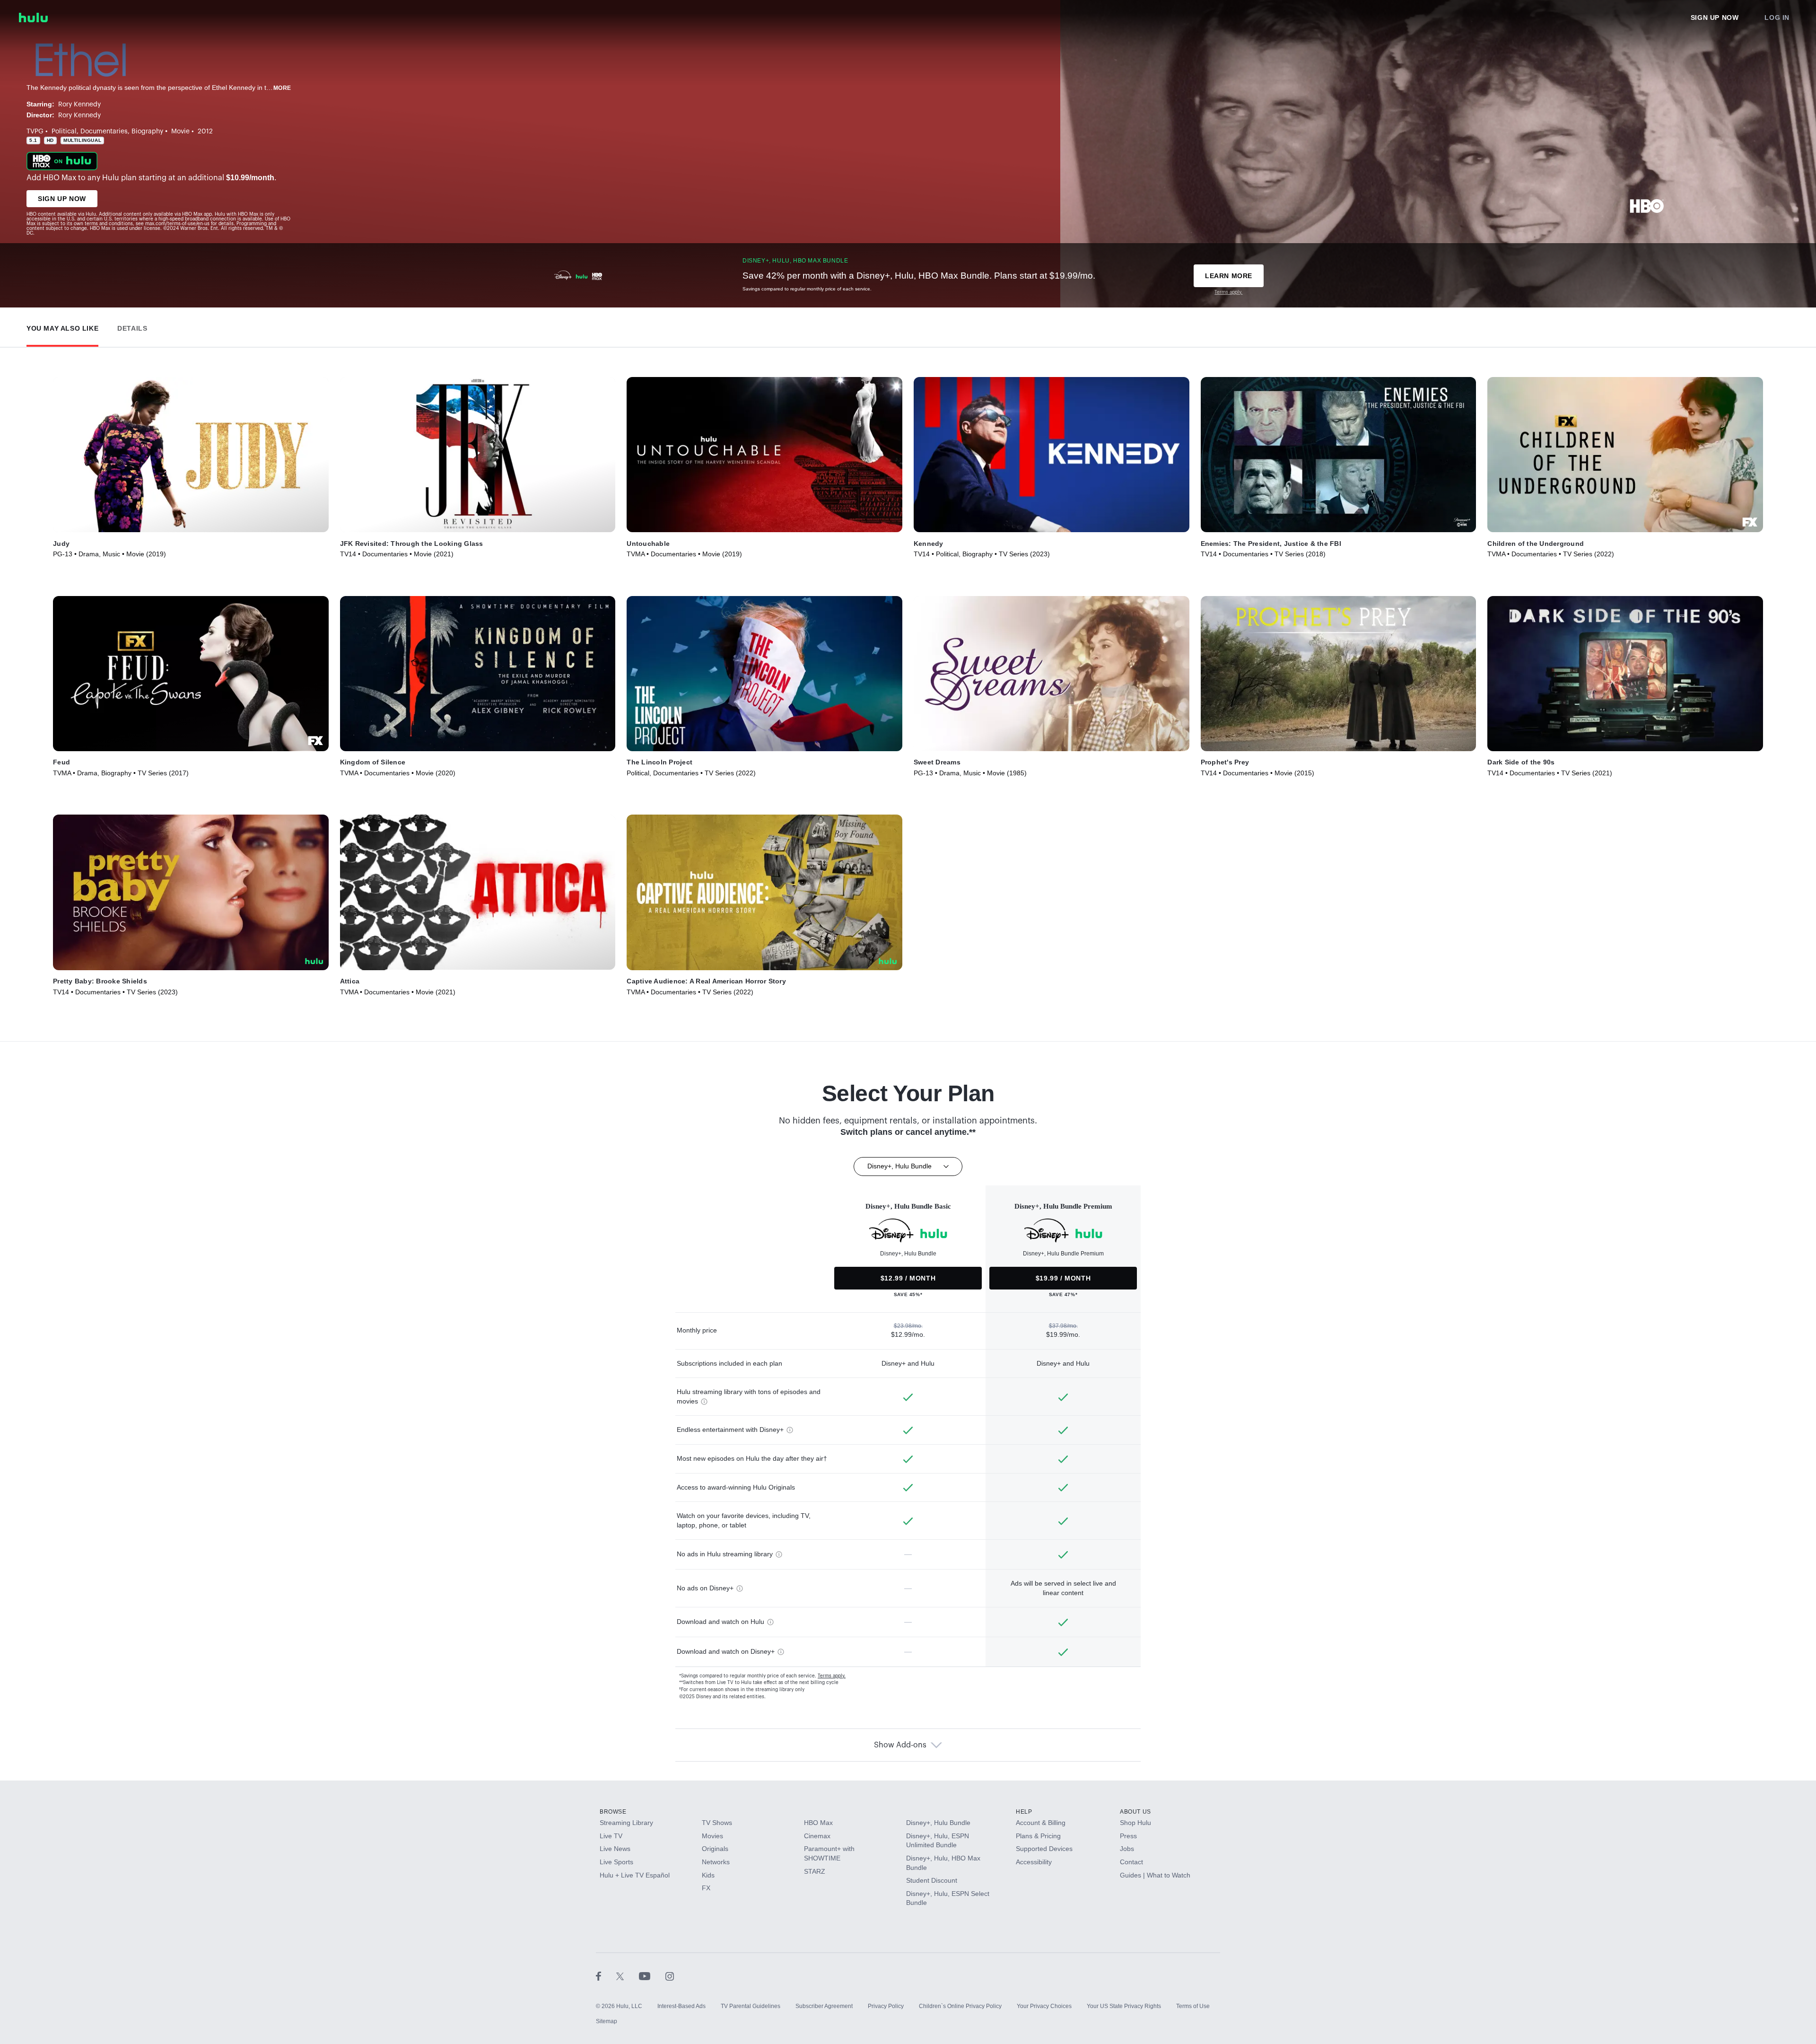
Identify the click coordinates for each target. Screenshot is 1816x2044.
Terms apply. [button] (832, 1676)
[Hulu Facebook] (606, 1976)
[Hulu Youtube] (652, 1976)
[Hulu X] (628, 1976)
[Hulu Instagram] (670, 1976)
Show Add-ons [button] (900, 1745)
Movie (180, 132)
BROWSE (613, 1812)
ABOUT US (1135, 1812)
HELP (1024, 1812)
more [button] (282, 88)
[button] (62, 326)
